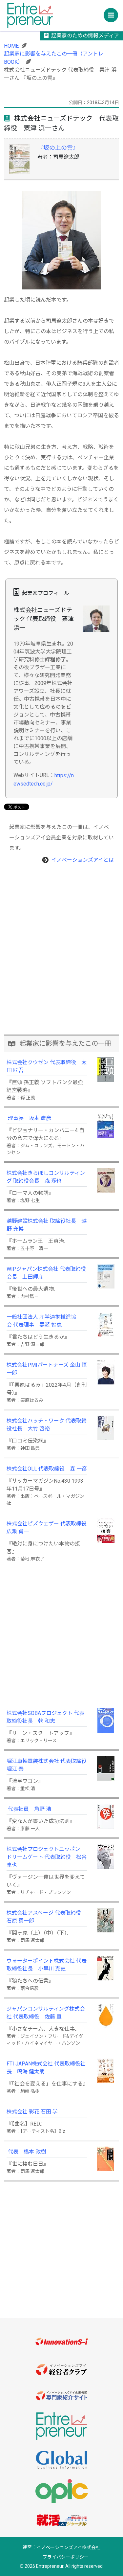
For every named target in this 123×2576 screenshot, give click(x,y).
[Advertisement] (61, 968)
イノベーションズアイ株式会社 (68, 2547)
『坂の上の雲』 (58, 148)
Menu (111, 15)
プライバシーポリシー (66, 2557)
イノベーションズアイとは (82, 860)
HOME (11, 46)
